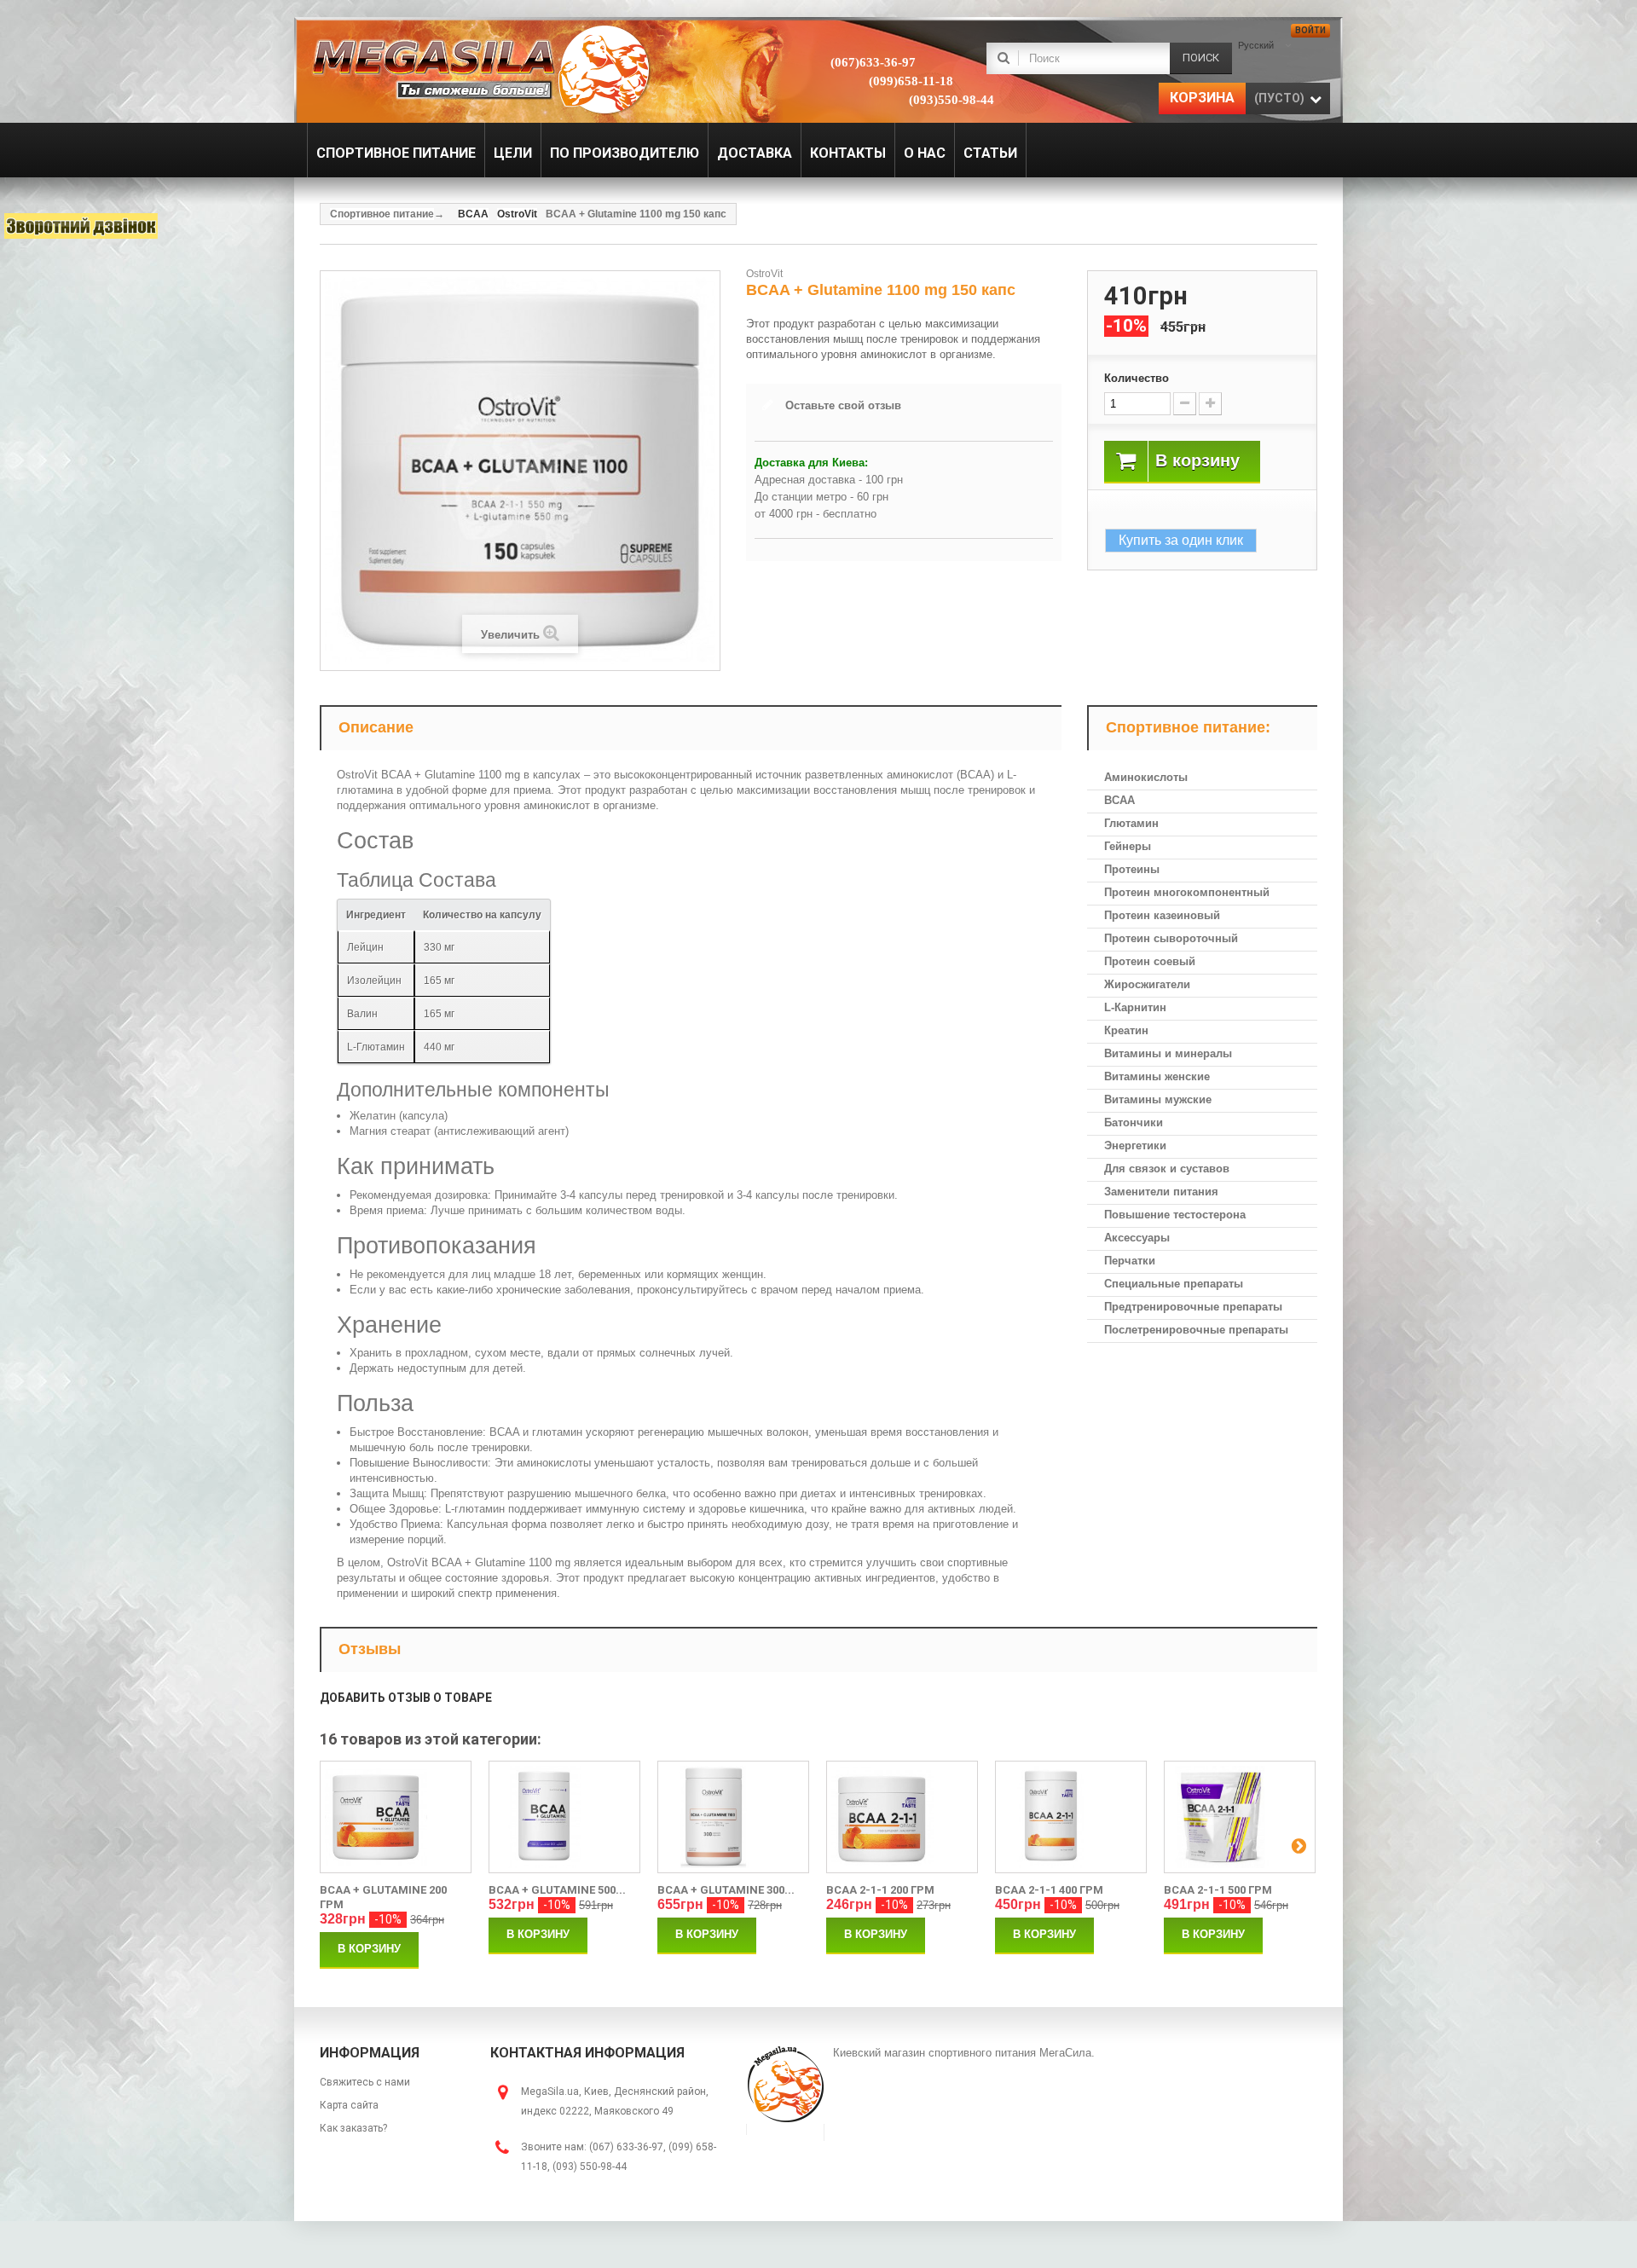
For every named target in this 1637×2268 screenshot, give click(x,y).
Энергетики (1135, 1146)
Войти (1310, 30)
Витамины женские (1157, 1076)
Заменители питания (1161, 1192)
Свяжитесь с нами (365, 2082)
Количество (1137, 378)
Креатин (1126, 1030)
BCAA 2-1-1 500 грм (1218, 1890)
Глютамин (1131, 823)
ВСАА (1119, 800)
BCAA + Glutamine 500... (557, 1890)
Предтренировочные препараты (1193, 1307)
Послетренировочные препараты (1196, 1330)
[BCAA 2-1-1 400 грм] (1071, 1817)
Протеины (1132, 869)
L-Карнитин (1135, 1007)
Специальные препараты (1174, 1284)
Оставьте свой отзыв (843, 405)
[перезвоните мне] (81, 226)
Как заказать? (353, 2128)
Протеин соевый (1150, 961)
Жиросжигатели (1147, 984)
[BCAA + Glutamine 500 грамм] (564, 1817)
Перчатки (1130, 1261)
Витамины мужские (1158, 1099)
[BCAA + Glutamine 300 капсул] (733, 1817)
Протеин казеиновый (1162, 915)
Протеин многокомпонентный (1187, 892)
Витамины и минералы (1168, 1053)
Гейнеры (1128, 846)
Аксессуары (1137, 1238)
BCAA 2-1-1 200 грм (880, 1890)
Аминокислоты (1146, 777)
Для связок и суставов (1167, 1169)
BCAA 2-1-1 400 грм (1049, 1890)
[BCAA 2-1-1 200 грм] (902, 1817)
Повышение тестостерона (1175, 1215)
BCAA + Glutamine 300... (726, 1890)
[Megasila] (480, 68)
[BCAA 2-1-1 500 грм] (1240, 1817)
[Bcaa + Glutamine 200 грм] (396, 1817)
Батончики (1134, 1122)
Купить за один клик (1181, 540)
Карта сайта (349, 2105)
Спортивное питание (382, 214)
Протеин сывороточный (1171, 938)
